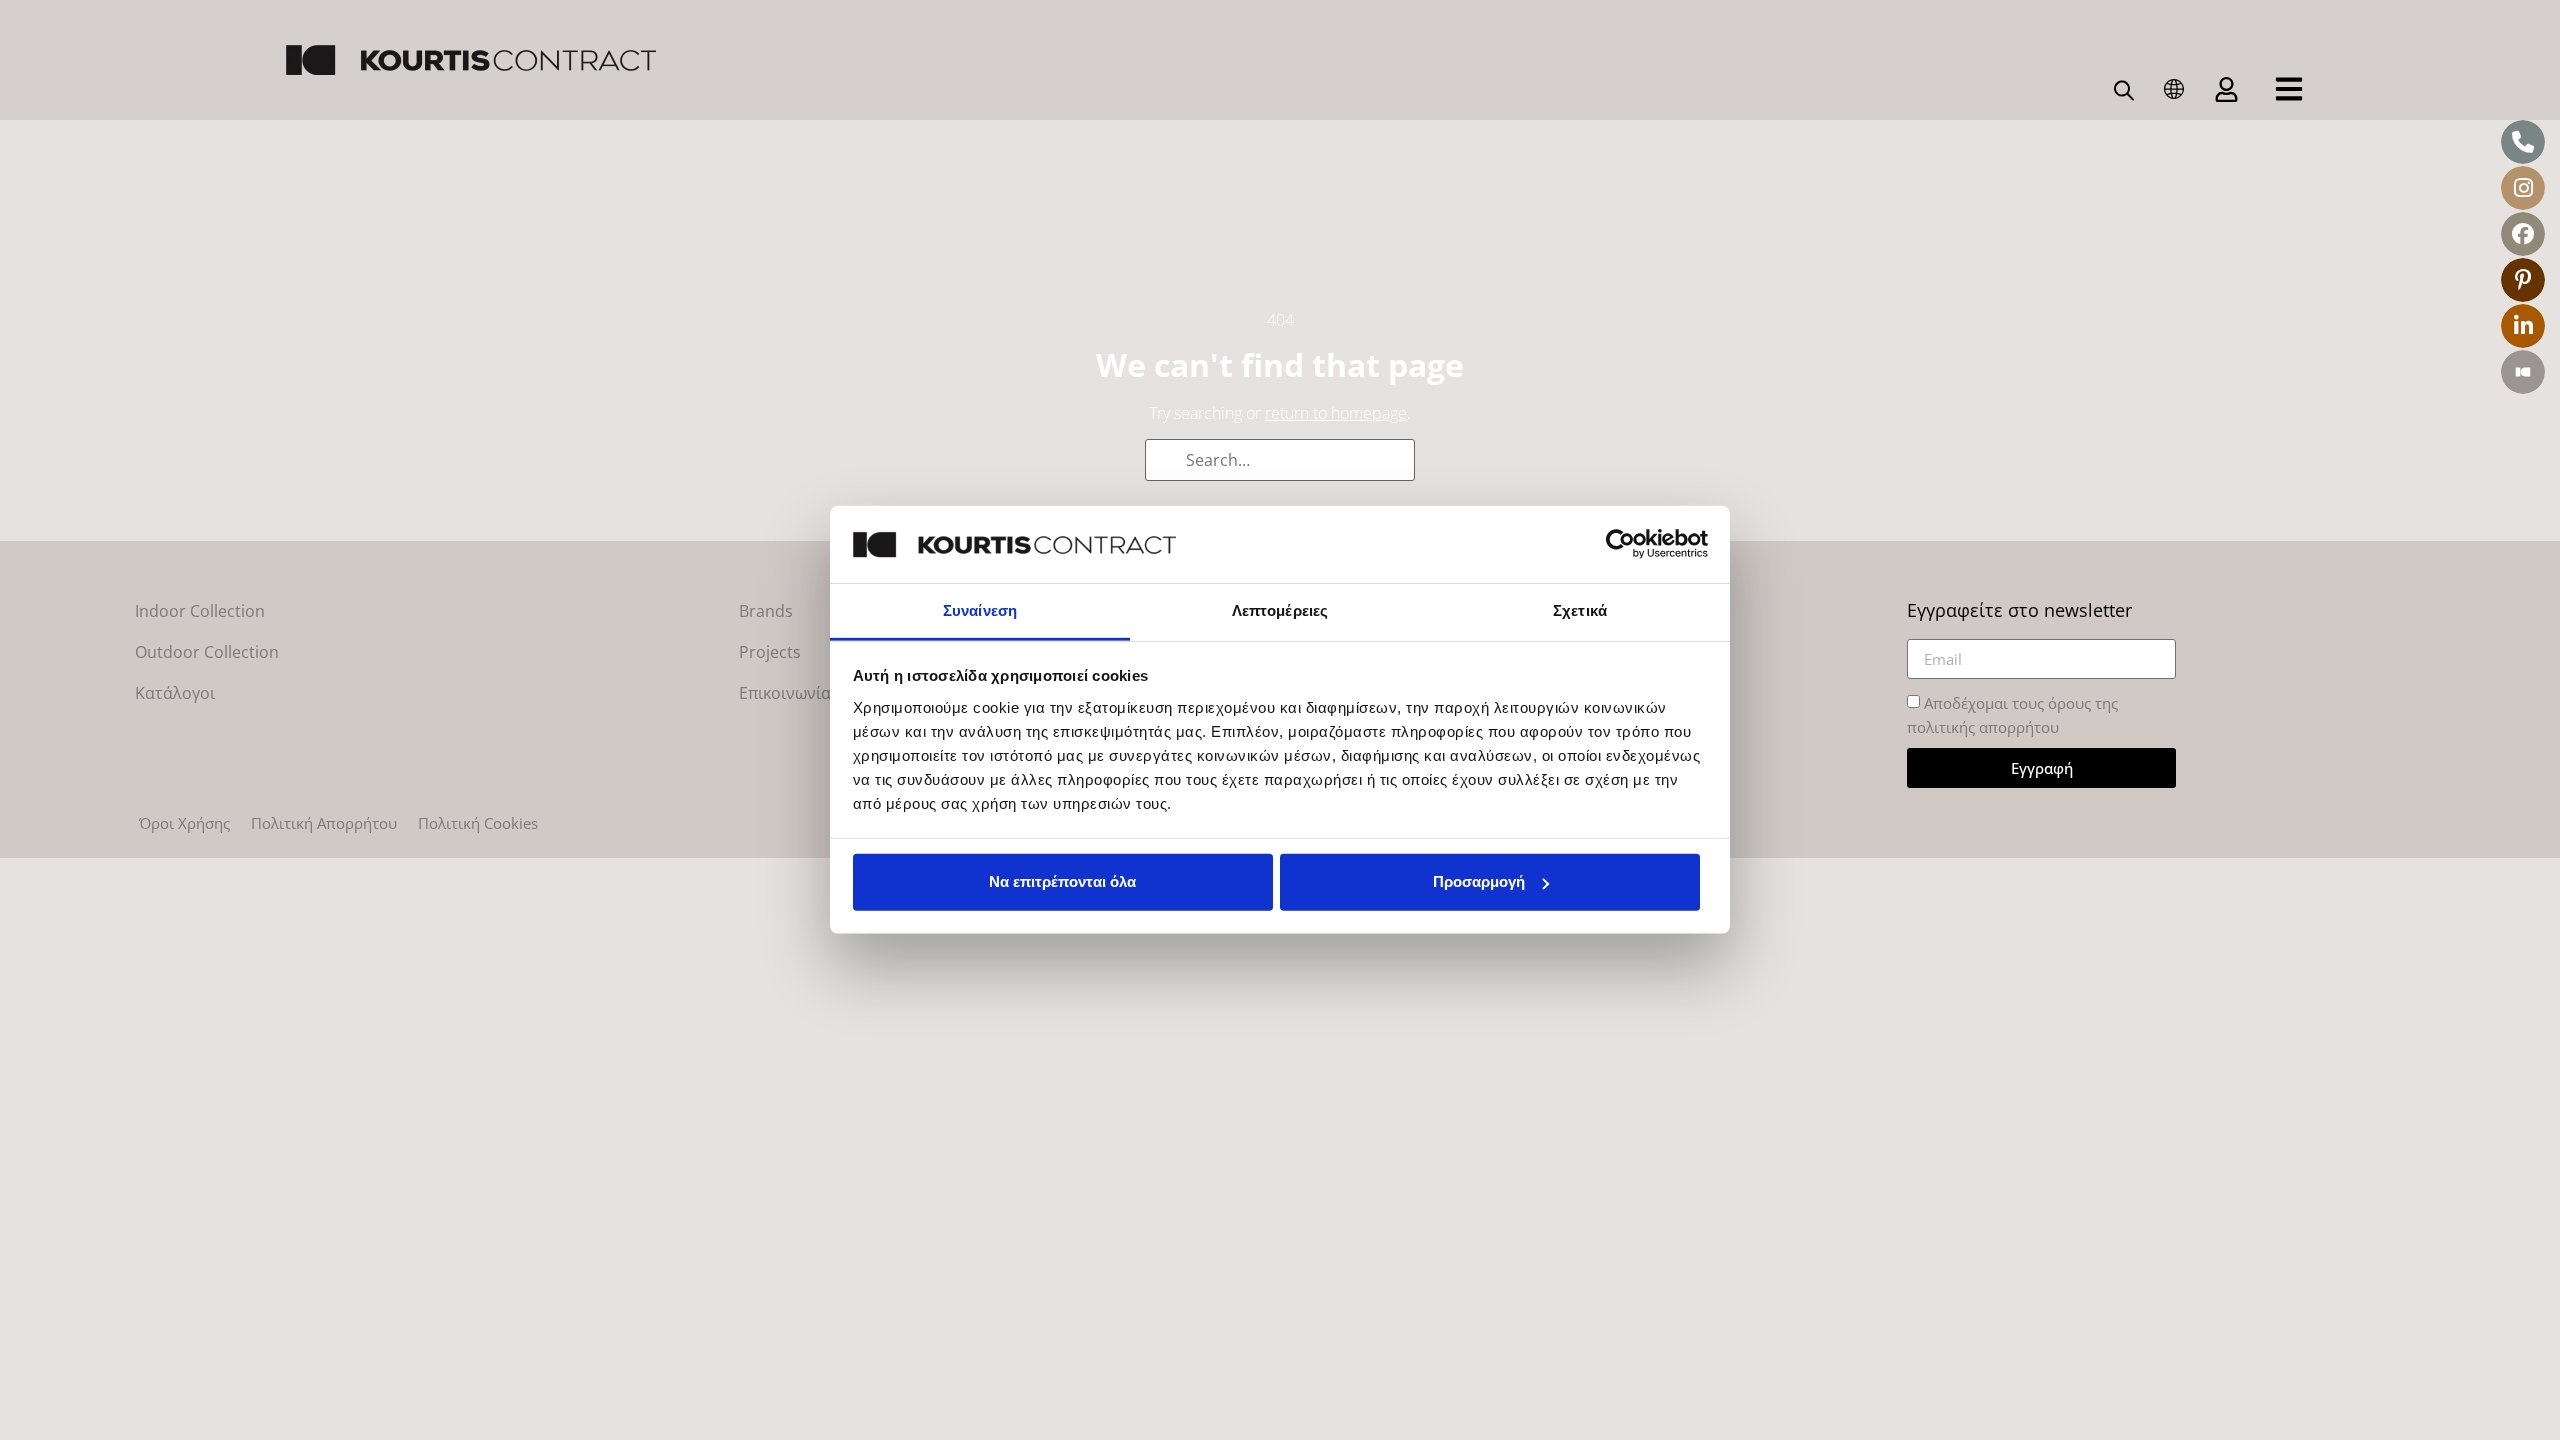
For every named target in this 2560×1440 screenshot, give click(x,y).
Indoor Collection (200, 611)
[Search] (1167, 462)
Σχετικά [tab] (1580, 610)
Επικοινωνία (785, 693)
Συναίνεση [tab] (980, 610)
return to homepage (1336, 413)
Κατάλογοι (175, 693)
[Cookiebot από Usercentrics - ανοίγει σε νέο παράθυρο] (1620, 544)
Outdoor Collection (207, 652)
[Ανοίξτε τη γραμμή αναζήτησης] (2124, 89)
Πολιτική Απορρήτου (324, 823)
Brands (766, 611)
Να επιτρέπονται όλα (1062, 881)
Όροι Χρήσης (184, 823)
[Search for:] (1280, 460)
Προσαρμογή (1479, 881)
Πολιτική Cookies (478, 823)
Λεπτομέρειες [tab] (1280, 610)
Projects (770, 652)
